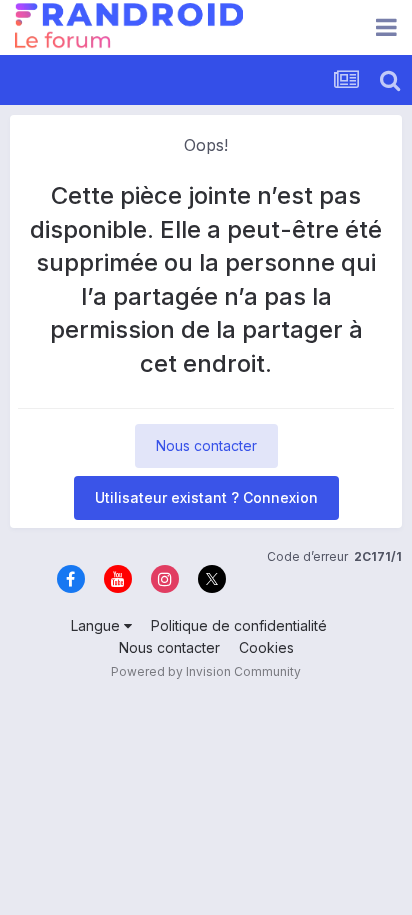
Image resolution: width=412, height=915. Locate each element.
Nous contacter (206, 445)
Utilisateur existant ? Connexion (206, 497)
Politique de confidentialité (239, 625)
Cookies (266, 647)
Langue (97, 625)
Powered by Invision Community (206, 671)
